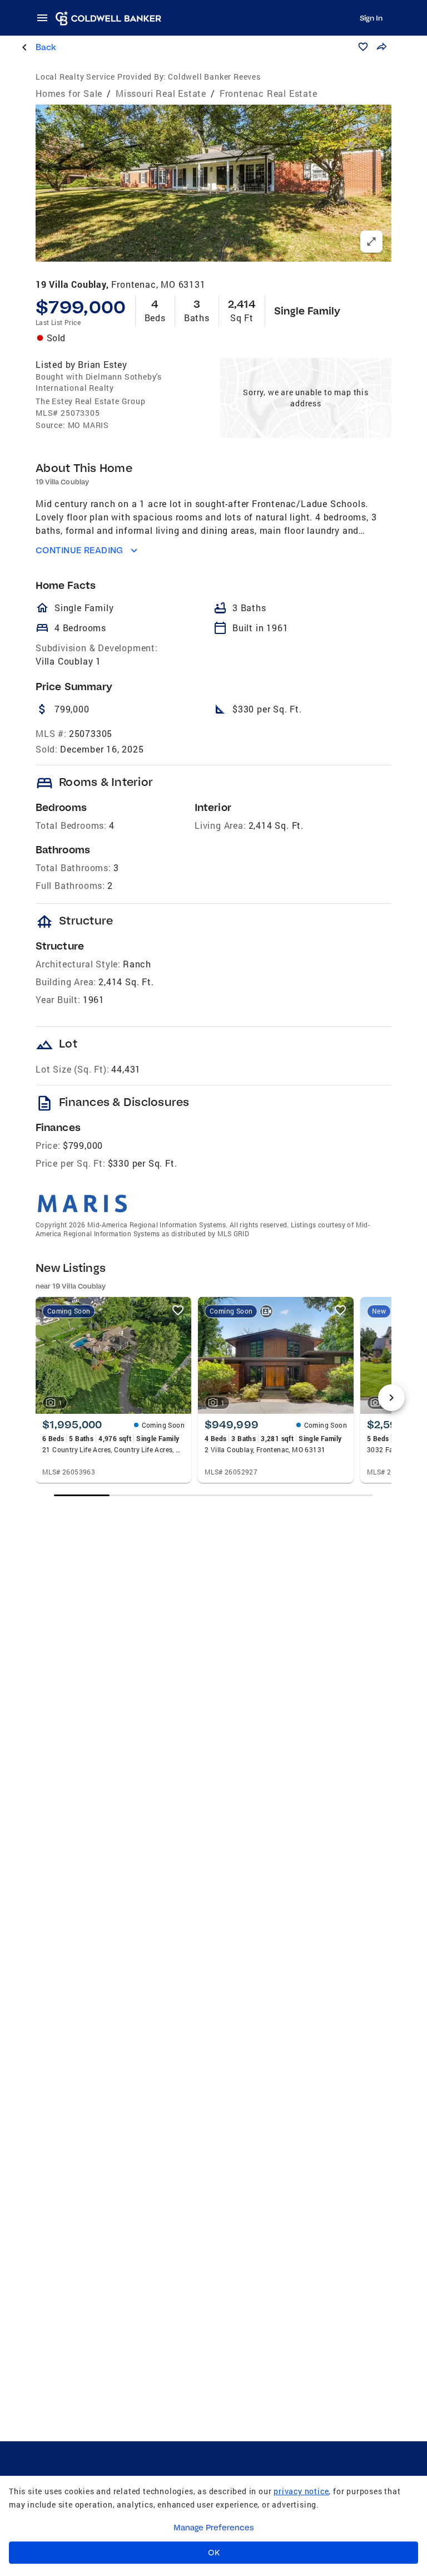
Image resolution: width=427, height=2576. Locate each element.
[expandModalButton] (371, 242)
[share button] (381, 47)
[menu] (46, 18)
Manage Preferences (214, 2528)
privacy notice (301, 2491)
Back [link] (46, 47)
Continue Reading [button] (80, 550)
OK (214, 2553)
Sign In (371, 18)
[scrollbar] (214, 1495)
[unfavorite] (178, 1310)
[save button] (363, 47)
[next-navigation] (391, 1398)
